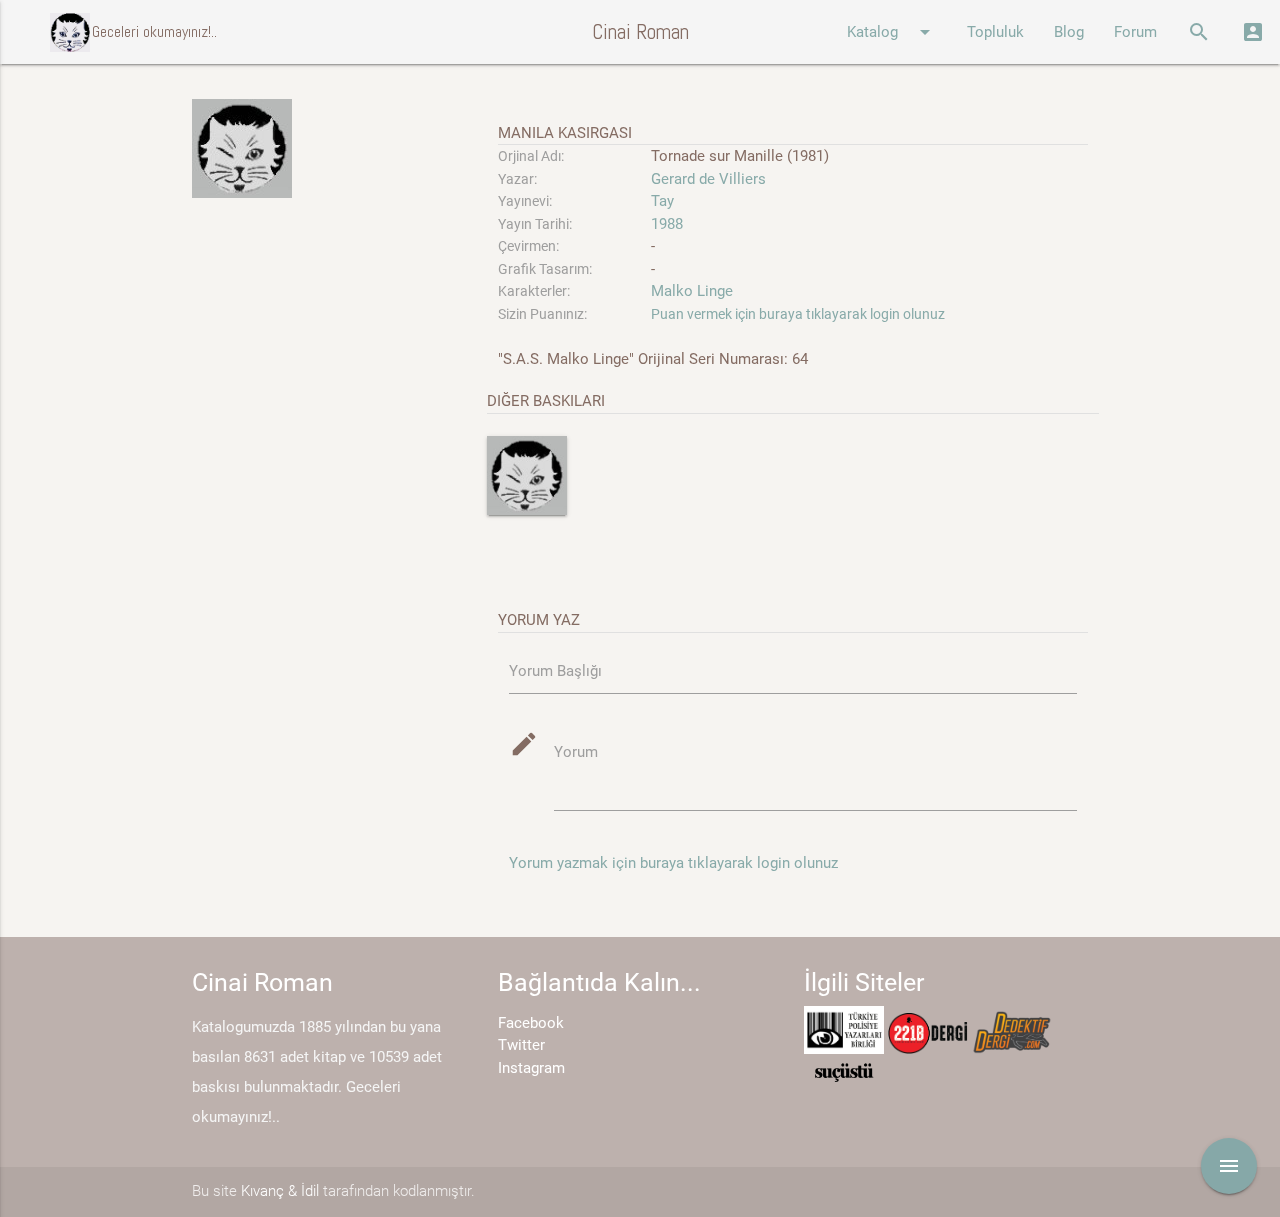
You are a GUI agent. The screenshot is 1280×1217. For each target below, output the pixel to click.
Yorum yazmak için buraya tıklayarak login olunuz (673, 863)
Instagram (531, 1068)
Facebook (531, 1023)
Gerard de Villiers (708, 179)
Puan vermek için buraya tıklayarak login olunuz (798, 314)
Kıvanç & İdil (280, 1191)
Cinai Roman (640, 31)
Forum (1135, 32)
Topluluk (995, 32)
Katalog (892, 32)
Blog (1069, 32)
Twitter (521, 1045)
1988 (667, 224)
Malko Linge (692, 291)
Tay (662, 201)
